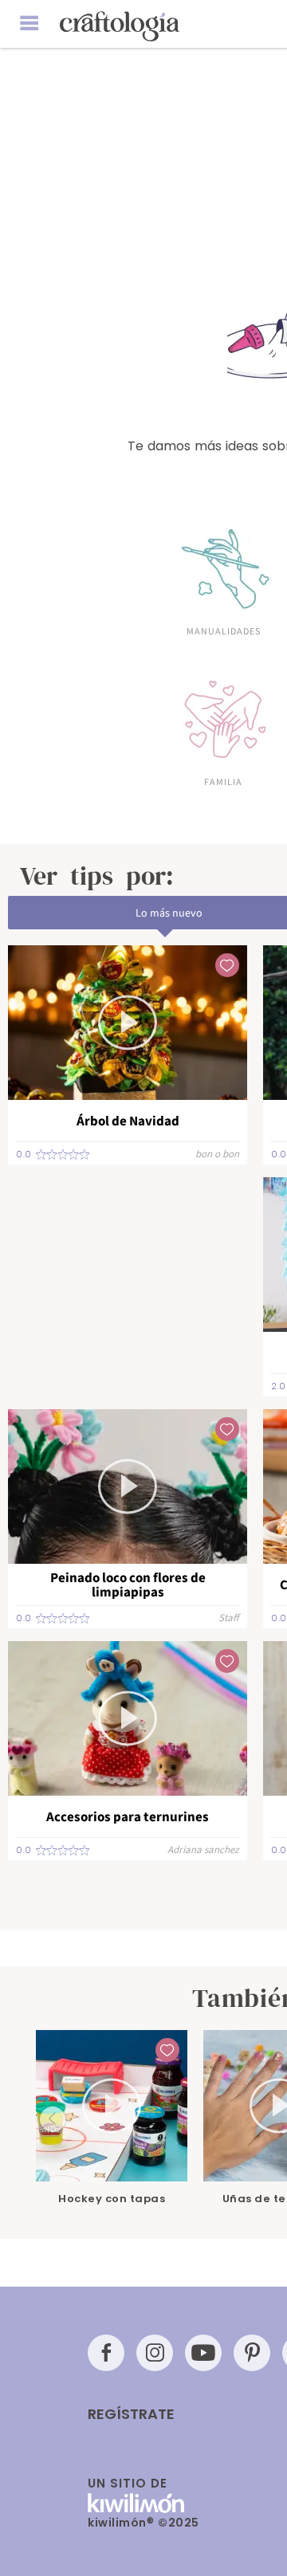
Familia (223, 781)
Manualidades (224, 630)
